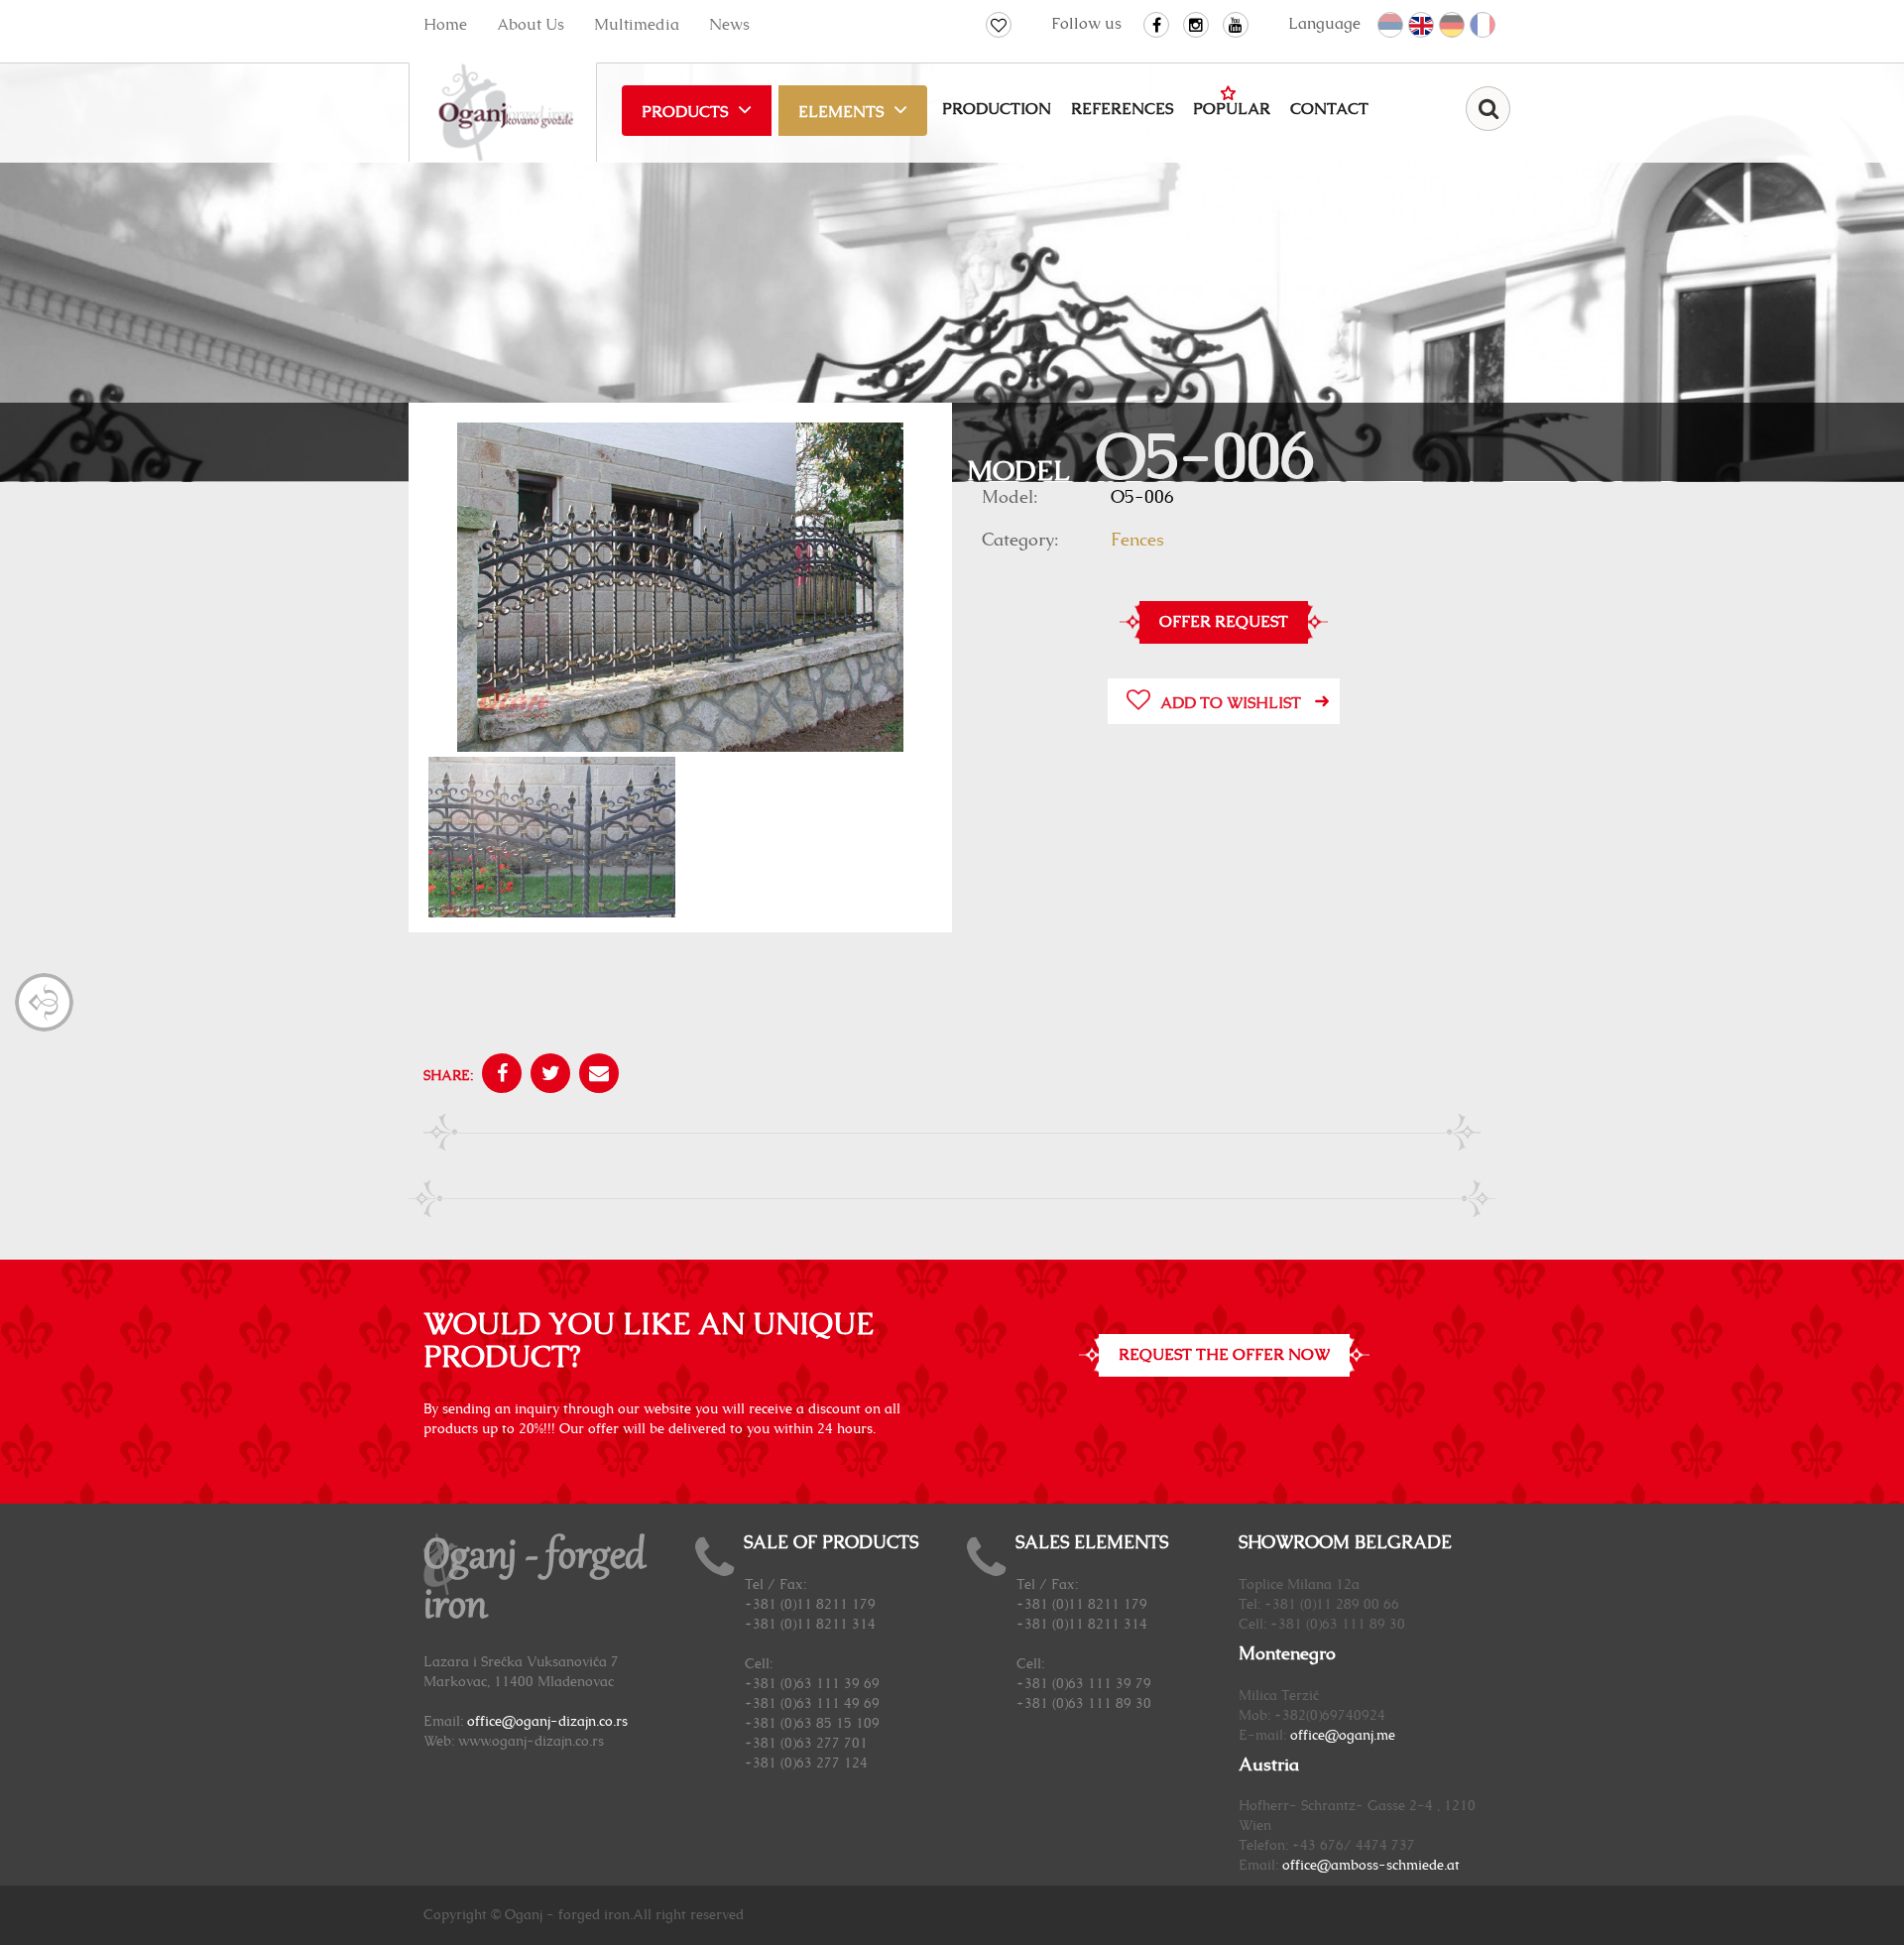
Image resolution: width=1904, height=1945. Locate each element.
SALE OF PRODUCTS (831, 1543)
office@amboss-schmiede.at (1371, 1866)
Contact (1329, 109)
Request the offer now (1224, 1355)
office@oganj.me (1343, 1736)
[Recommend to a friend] (596, 1076)
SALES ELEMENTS (1092, 1543)
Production (997, 109)
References (1122, 109)
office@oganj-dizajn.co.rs (547, 1722)
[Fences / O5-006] (680, 590)
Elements (841, 112)
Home (445, 25)
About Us (531, 25)
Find (1488, 109)
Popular (1232, 109)
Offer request (1224, 622)
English (1422, 26)
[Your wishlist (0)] (999, 25)
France (1484, 26)
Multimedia (637, 25)
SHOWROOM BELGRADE (1345, 1543)
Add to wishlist (1231, 703)
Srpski (1391, 26)
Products (685, 112)
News (729, 25)
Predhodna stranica (44, 1002)
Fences (1137, 541)
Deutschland (1453, 26)
